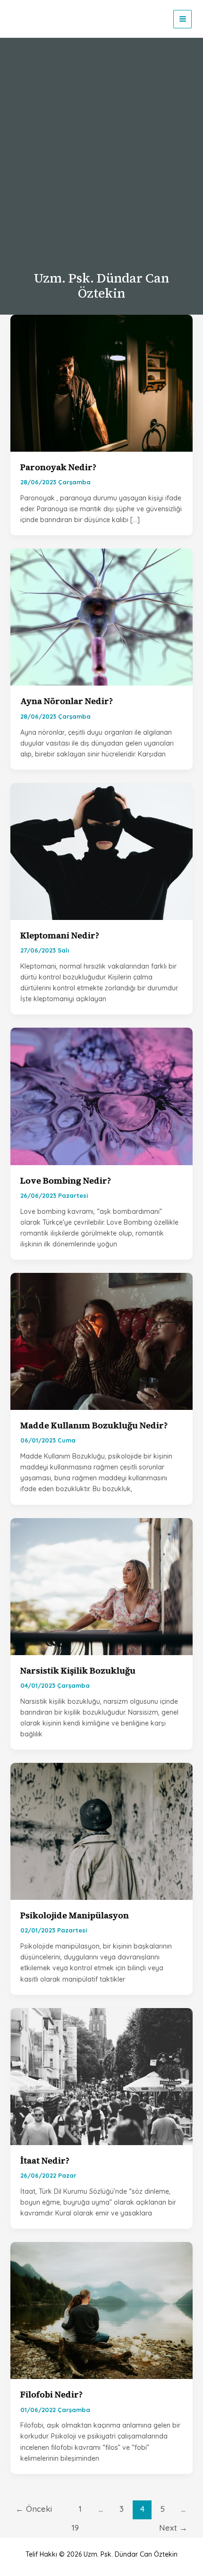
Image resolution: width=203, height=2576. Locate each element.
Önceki (34, 2509)
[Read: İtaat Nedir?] (102, 2076)
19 (75, 2528)
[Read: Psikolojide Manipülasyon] (102, 1831)
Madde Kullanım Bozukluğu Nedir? (94, 1425)
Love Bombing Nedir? (66, 1181)
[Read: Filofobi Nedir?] (102, 2310)
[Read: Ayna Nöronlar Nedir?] (102, 617)
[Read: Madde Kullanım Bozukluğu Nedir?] (102, 1341)
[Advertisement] (101, 157)
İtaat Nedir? (45, 2160)
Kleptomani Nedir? (60, 935)
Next (173, 2528)
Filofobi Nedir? (51, 2394)
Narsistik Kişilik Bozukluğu (78, 1670)
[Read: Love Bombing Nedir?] (102, 1096)
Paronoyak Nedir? (58, 467)
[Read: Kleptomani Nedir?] (102, 850)
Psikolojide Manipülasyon (75, 1915)
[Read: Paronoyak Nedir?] (102, 382)
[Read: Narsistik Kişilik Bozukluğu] (102, 1586)
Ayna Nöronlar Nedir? (67, 701)
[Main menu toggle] (182, 19)
